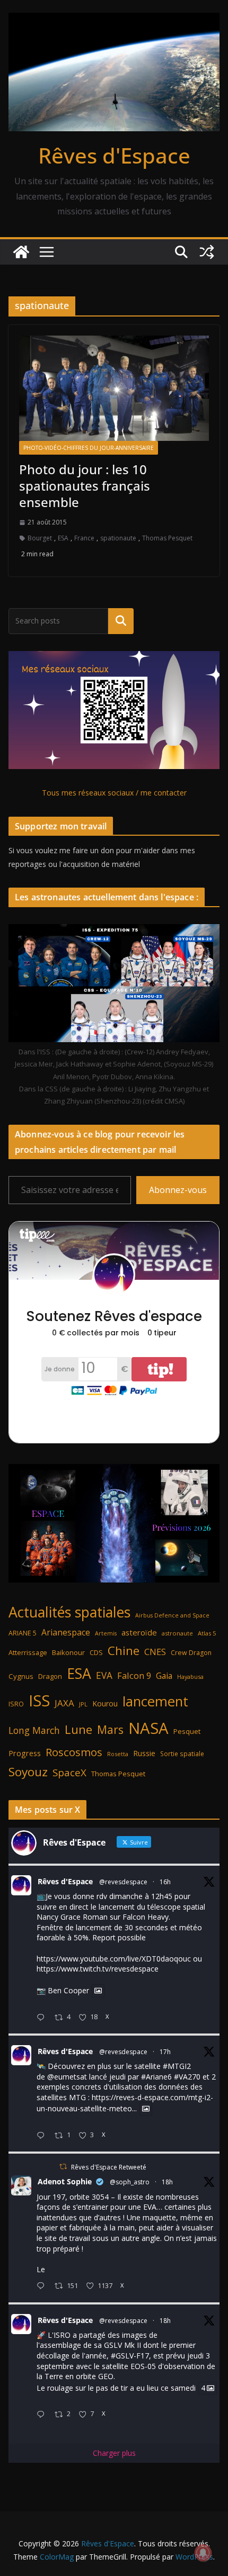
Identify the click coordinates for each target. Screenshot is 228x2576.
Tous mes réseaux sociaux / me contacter (114, 793)
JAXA (64, 1703)
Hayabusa (190, 1676)
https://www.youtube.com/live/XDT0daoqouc (114, 1959)
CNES (155, 1652)
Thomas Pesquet (167, 538)
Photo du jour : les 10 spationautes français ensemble (85, 486)
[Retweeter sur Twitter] (63, 2167)
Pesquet (187, 1731)
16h (165, 1882)
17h (165, 2052)
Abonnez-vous (178, 1190)
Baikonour (68, 1652)
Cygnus (21, 1676)
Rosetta (118, 1754)
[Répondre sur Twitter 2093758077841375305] (43, 2018)
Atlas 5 (207, 1633)
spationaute (118, 538)
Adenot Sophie (65, 2181)
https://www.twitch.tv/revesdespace (98, 1969)
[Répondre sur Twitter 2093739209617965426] (43, 2415)
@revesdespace (123, 1882)
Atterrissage (28, 1652)
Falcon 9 (134, 1675)
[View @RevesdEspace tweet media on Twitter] (98, 1991)
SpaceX (69, 1772)
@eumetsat (67, 2077)
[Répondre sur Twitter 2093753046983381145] (43, 2136)
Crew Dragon (191, 1653)
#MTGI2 (177, 2066)
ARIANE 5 (23, 1633)
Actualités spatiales (69, 1612)
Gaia (164, 1676)
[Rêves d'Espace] (21, 252)
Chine (124, 1651)
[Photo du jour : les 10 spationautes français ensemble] (114, 388)
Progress (25, 1753)
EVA (104, 1675)
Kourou (105, 1703)
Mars (110, 1729)
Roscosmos (74, 1752)
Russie (144, 1753)
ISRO (16, 1704)
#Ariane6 (156, 2077)
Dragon (50, 1676)
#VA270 (187, 2077)
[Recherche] (121, 621)
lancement (155, 1701)
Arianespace (66, 1632)
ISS (39, 1700)
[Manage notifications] (203, 2553)
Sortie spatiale (182, 1754)
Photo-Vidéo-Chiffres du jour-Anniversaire (89, 448)
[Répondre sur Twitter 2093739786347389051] (43, 2286)
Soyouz (28, 1772)
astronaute (177, 1633)
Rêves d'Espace (114, 155)
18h (167, 2182)
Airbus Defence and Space (172, 1615)
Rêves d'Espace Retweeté (109, 2167)
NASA (148, 1728)
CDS (96, 1652)
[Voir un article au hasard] (207, 252)
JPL (83, 1704)
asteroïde (139, 1632)
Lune (78, 1729)
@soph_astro (130, 2182)
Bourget (40, 538)
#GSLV (122, 2356)
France (84, 538)
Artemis (106, 1633)
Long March (34, 1730)
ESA (63, 538)
